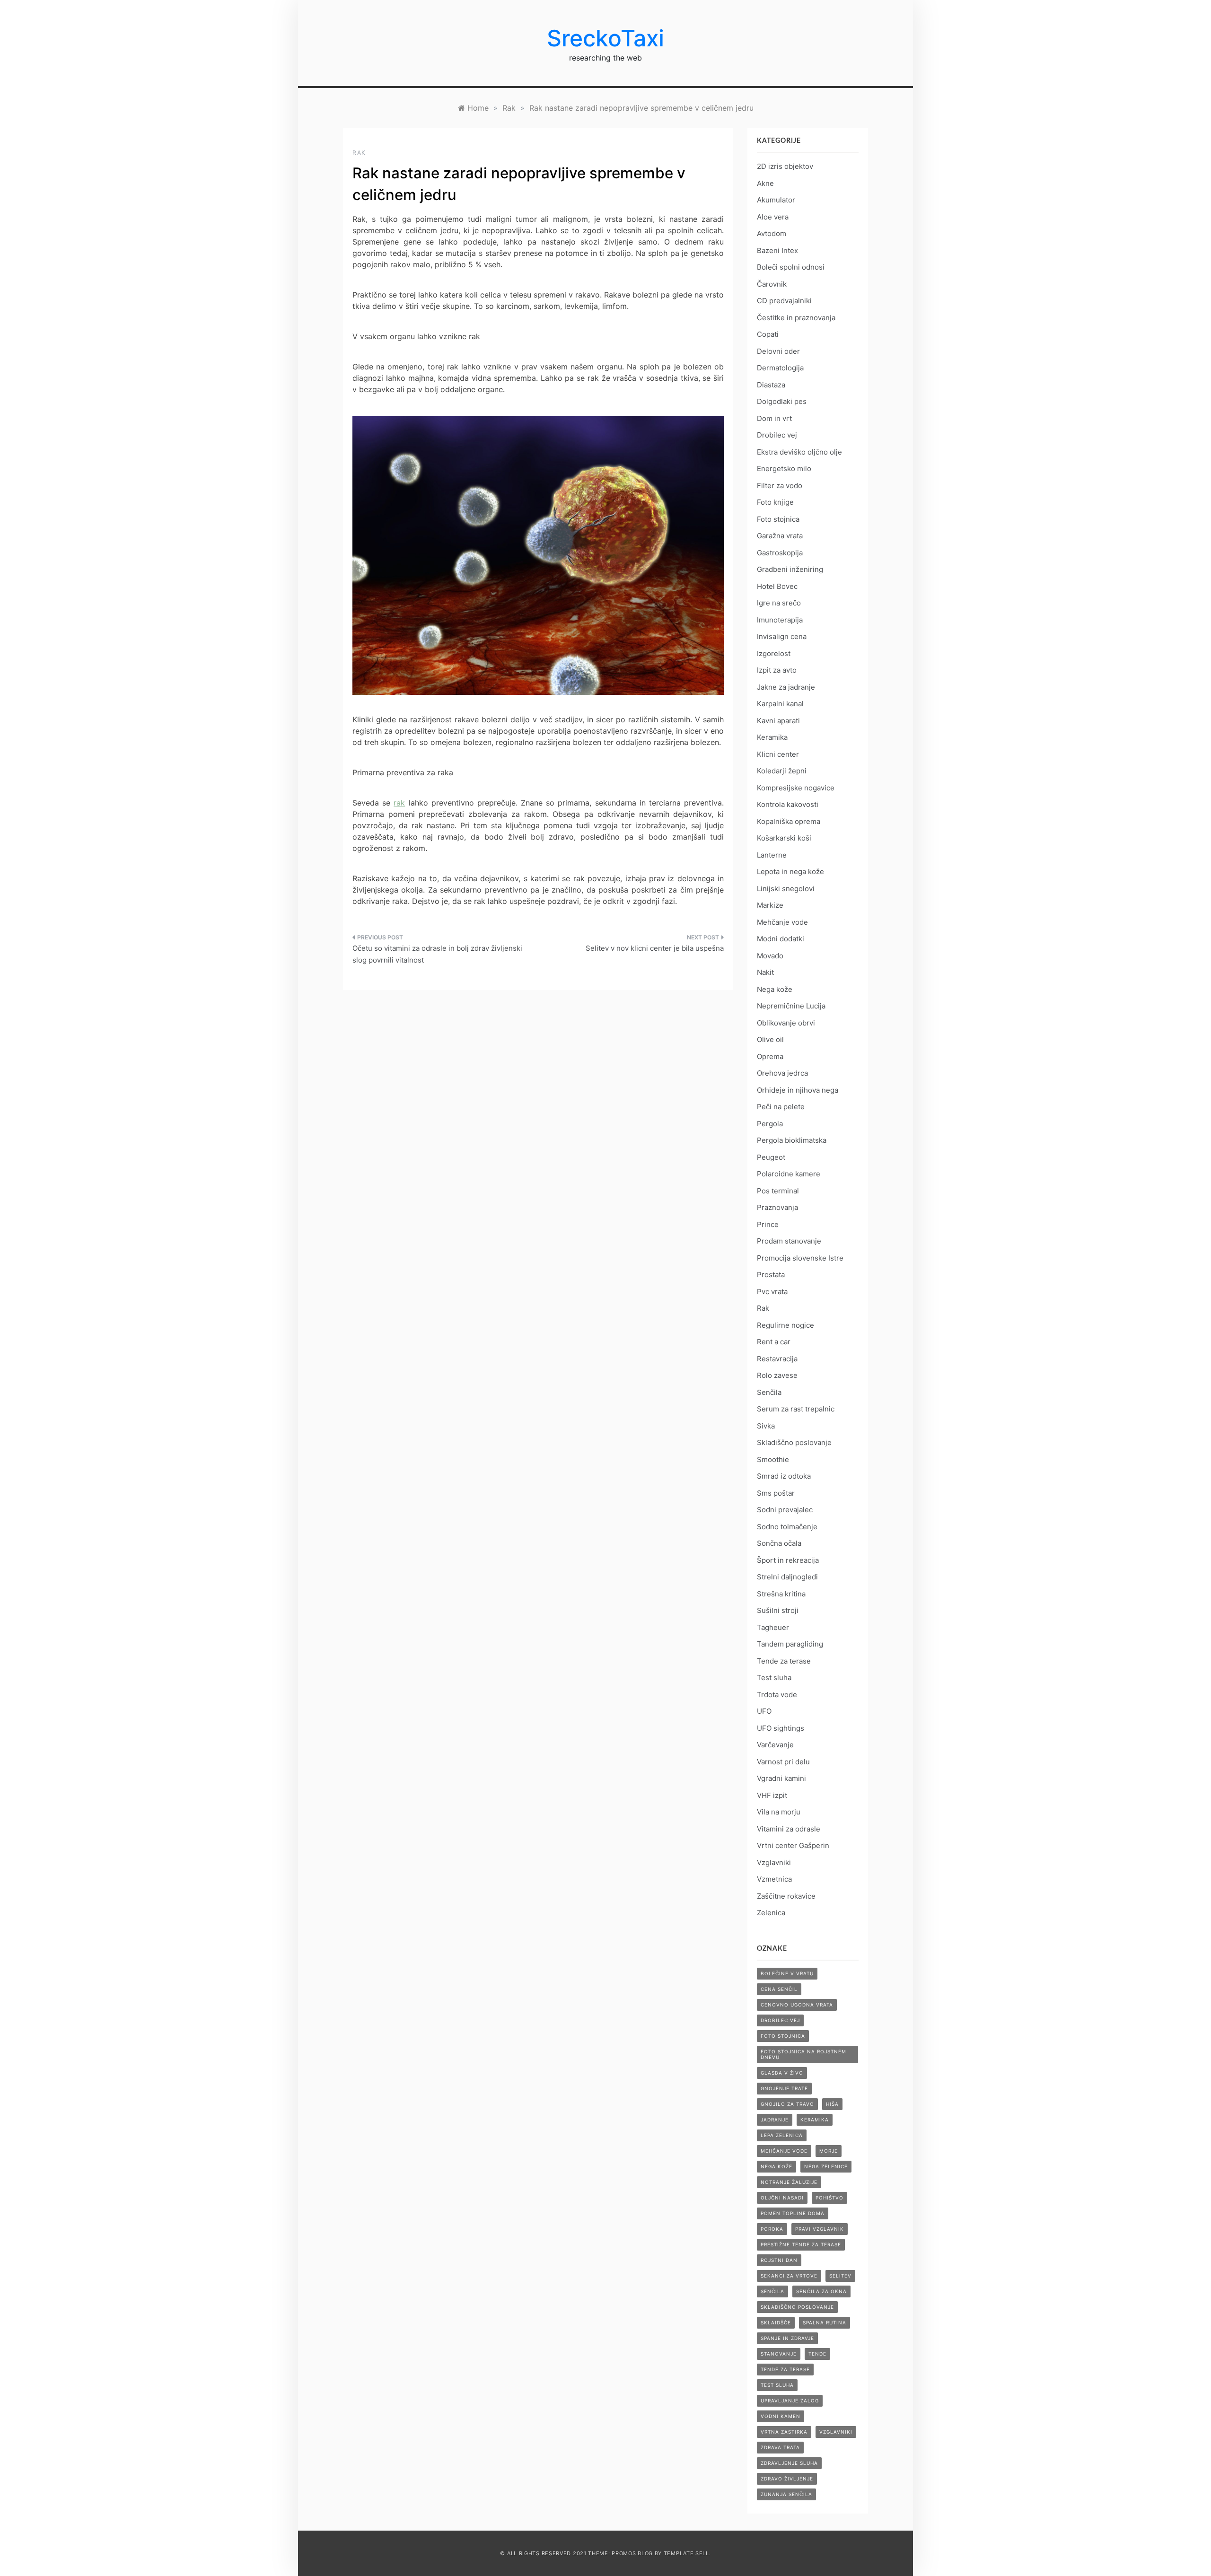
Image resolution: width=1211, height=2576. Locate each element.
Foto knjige (775, 502)
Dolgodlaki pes (782, 401)
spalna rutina (825, 2322)
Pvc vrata (772, 1292)
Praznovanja (777, 1207)
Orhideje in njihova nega (798, 1090)
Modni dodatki (781, 939)
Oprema (770, 1056)
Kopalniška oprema (789, 821)
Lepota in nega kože (790, 872)
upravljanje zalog (790, 2401)
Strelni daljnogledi (787, 1577)
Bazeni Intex (777, 250)
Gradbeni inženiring (790, 569)
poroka (772, 2229)
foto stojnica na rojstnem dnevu (803, 2054)
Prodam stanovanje (789, 1241)
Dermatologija (780, 368)
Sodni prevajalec (785, 1510)
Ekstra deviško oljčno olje (799, 452)
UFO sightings (781, 1728)
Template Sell (686, 2553)
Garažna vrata (780, 536)
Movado (770, 956)
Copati (768, 334)
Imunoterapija (780, 620)
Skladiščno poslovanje (794, 1442)
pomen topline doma (793, 2213)
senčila (772, 2291)
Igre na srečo (779, 603)
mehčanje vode (784, 2151)
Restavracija (777, 1359)
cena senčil (779, 1989)
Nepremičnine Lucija (791, 1006)
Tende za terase (784, 1661)
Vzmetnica (774, 1879)
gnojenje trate (784, 2088)
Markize (770, 905)
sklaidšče (776, 2322)
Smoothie (773, 1459)
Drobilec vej (777, 435)
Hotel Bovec (777, 586)
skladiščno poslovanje (797, 2307)
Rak (359, 153)
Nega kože (775, 989)
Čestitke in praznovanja (796, 318)
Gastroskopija (780, 553)
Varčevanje (775, 1745)
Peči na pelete (781, 1107)
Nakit (765, 972)
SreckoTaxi (605, 38)
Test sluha (774, 1678)
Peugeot (771, 1157)
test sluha (777, 2385)
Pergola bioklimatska (792, 1140)
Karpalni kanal (780, 704)
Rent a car (774, 1342)
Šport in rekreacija (788, 1560)
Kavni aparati (778, 721)
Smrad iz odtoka (784, 1476)
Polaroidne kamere (789, 1174)
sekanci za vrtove (789, 2276)
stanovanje (779, 2354)
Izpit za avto (777, 670)
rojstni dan (779, 2260)
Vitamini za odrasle (789, 1829)
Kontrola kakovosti (788, 804)
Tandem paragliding (790, 1644)
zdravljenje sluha (789, 2463)
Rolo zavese (777, 1375)
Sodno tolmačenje (787, 1527)
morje (829, 2151)
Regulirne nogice (785, 1325)
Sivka (766, 1426)
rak (399, 803)
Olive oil (770, 1039)
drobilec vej (780, 2020)
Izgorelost (774, 653)
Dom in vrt (774, 418)
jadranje (775, 2120)
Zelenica (771, 1913)
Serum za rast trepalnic (796, 1409)
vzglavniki (836, 2432)
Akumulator (776, 200)
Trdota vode (777, 1695)
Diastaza (771, 385)
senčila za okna (821, 2291)
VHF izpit (772, 1795)
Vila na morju (779, 1812)
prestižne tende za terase (801, 2244)
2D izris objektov (785, 166)
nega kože (777, 2166)
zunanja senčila (786, 2494)
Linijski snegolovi (786, 889)
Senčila (769, 1392)
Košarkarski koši (784, 838)
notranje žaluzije (789, 2182)
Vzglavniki (774, 1862)
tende (817, 2354)
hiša (832, 2104)
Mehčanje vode (782, 922)
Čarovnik (772, 284)
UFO (764, 1711)
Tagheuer (773, 1627)
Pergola (770, 1124)
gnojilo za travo (787, 2104)
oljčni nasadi (782, 2198)
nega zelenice (826, 2166)
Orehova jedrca (782, 1073)
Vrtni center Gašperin (793, 1845)
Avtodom (772, 233)
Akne (765, 183)
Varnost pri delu (783, 1762)
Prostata (771, 1275)
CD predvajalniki (784, 301)
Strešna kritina (781, 1594)
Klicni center (778, 754)
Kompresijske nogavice (796, 788)
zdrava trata (780, 2447)
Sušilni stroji (778, 1610)
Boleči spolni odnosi (791, 267)
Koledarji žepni (782, 771)
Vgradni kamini (781, 1778)
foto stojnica (783, 2036)
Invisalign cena (782, 636)
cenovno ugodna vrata (797, 2005)
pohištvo (829, 2198)
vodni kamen (781, 2416)
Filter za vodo (780, 486)
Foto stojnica (778, 519)
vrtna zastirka (784, 2432)
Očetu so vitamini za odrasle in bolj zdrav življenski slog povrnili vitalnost (437, 954)
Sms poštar (776, 1493)
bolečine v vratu (787, 1973)
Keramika (772, 737)
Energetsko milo (784, 469)
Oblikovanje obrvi (786, 1023)
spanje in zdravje (787, 2338)
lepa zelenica (782, 2135)
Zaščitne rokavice (786, 1896)
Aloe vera (773, 217)
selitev (840, 2276)
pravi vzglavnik (820, 2229)
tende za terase (785, 2369)
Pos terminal (778, 1191)
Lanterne (772, 855)
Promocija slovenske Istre (800, 1258)
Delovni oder (778, 351)
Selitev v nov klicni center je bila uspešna (655, 948)
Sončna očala (779, 1543)
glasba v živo (782, 2073)
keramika (815, 2120)
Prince (768, 1224)
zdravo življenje (787, 2479)
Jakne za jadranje (786, 687)
